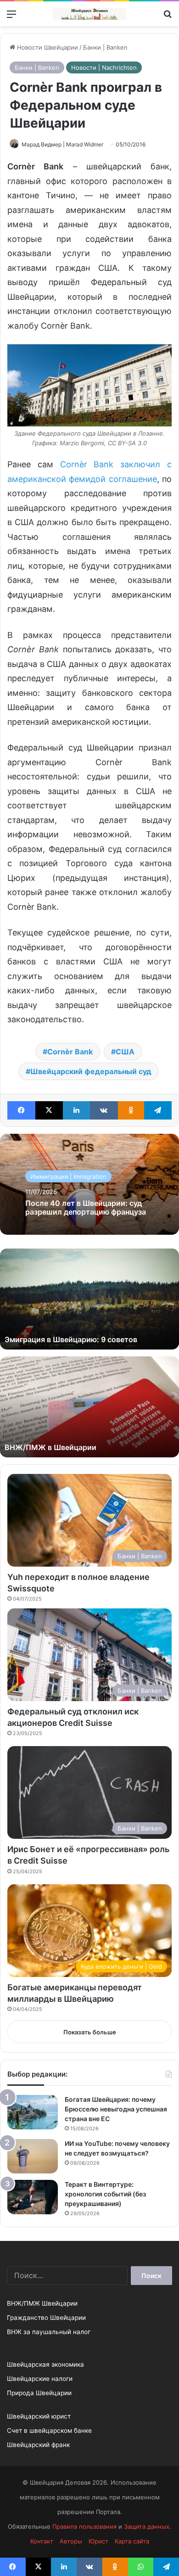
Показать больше (90, 2032)
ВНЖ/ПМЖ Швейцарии (42, 2303)
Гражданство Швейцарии (46, 2318)
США (125, 1052)
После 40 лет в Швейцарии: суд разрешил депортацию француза (86, 1207)
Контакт (42, 2541)
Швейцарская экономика (45, 2364)
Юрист (98, 2541)
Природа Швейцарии (39, 2393)
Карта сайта (132, 2541)
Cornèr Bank (70, 1052)
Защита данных (147, 2526)
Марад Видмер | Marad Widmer (62, 144)
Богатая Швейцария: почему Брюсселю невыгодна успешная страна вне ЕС (116, 2109)
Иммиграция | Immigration (68, 1176)
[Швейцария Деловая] (89, 14)
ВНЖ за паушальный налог (49, 2332)
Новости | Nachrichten (104, 67)
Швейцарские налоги (40, 2379)
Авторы (71, 2541)
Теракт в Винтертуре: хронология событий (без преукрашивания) (105, 2194)
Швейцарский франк (38, 2445)
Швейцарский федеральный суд (91, 1071)
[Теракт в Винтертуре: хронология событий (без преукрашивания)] (33, 2197)
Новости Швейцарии (47, 47)
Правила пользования (84, 2526)
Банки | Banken (105, 47)
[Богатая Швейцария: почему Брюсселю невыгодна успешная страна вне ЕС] (33, 2112)
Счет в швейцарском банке (49, 2430)
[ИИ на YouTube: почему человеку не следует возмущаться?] (33, 2156)
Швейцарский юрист (39, 2416)
